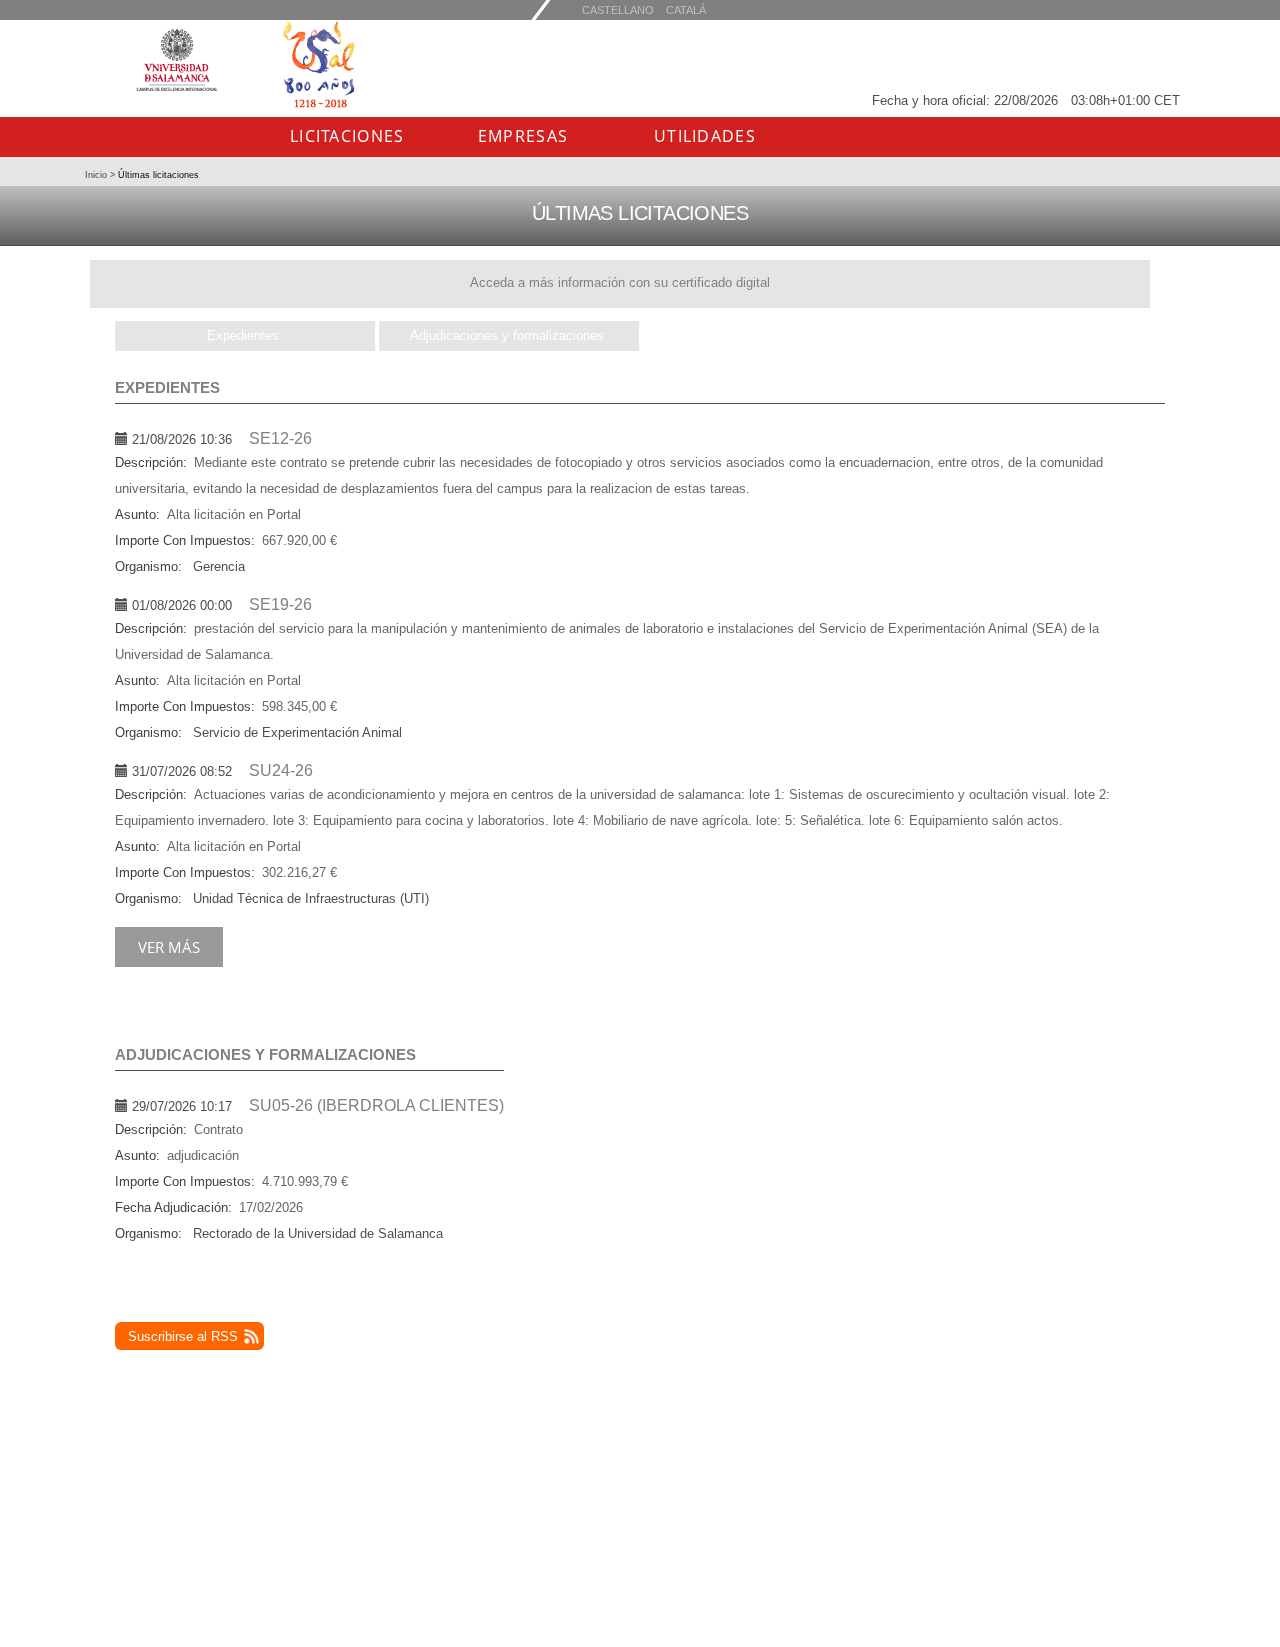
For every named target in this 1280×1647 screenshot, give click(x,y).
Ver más (169, 947)
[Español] (686, 9)
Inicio (97, 175)
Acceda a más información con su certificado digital (620, 282)
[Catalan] (618, 9)
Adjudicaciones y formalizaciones (507, 335)
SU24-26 (281, 770)
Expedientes (243, 335)
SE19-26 (280, 604)
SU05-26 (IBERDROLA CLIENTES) (376, 1105)
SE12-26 (280, 438)
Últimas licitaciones (157, 175)
